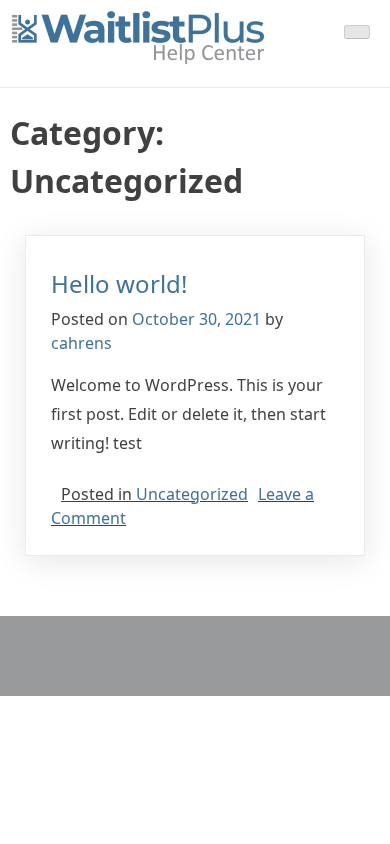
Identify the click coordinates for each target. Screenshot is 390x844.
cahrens (81, 343)
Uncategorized (192, 494)
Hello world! (119, 283)
